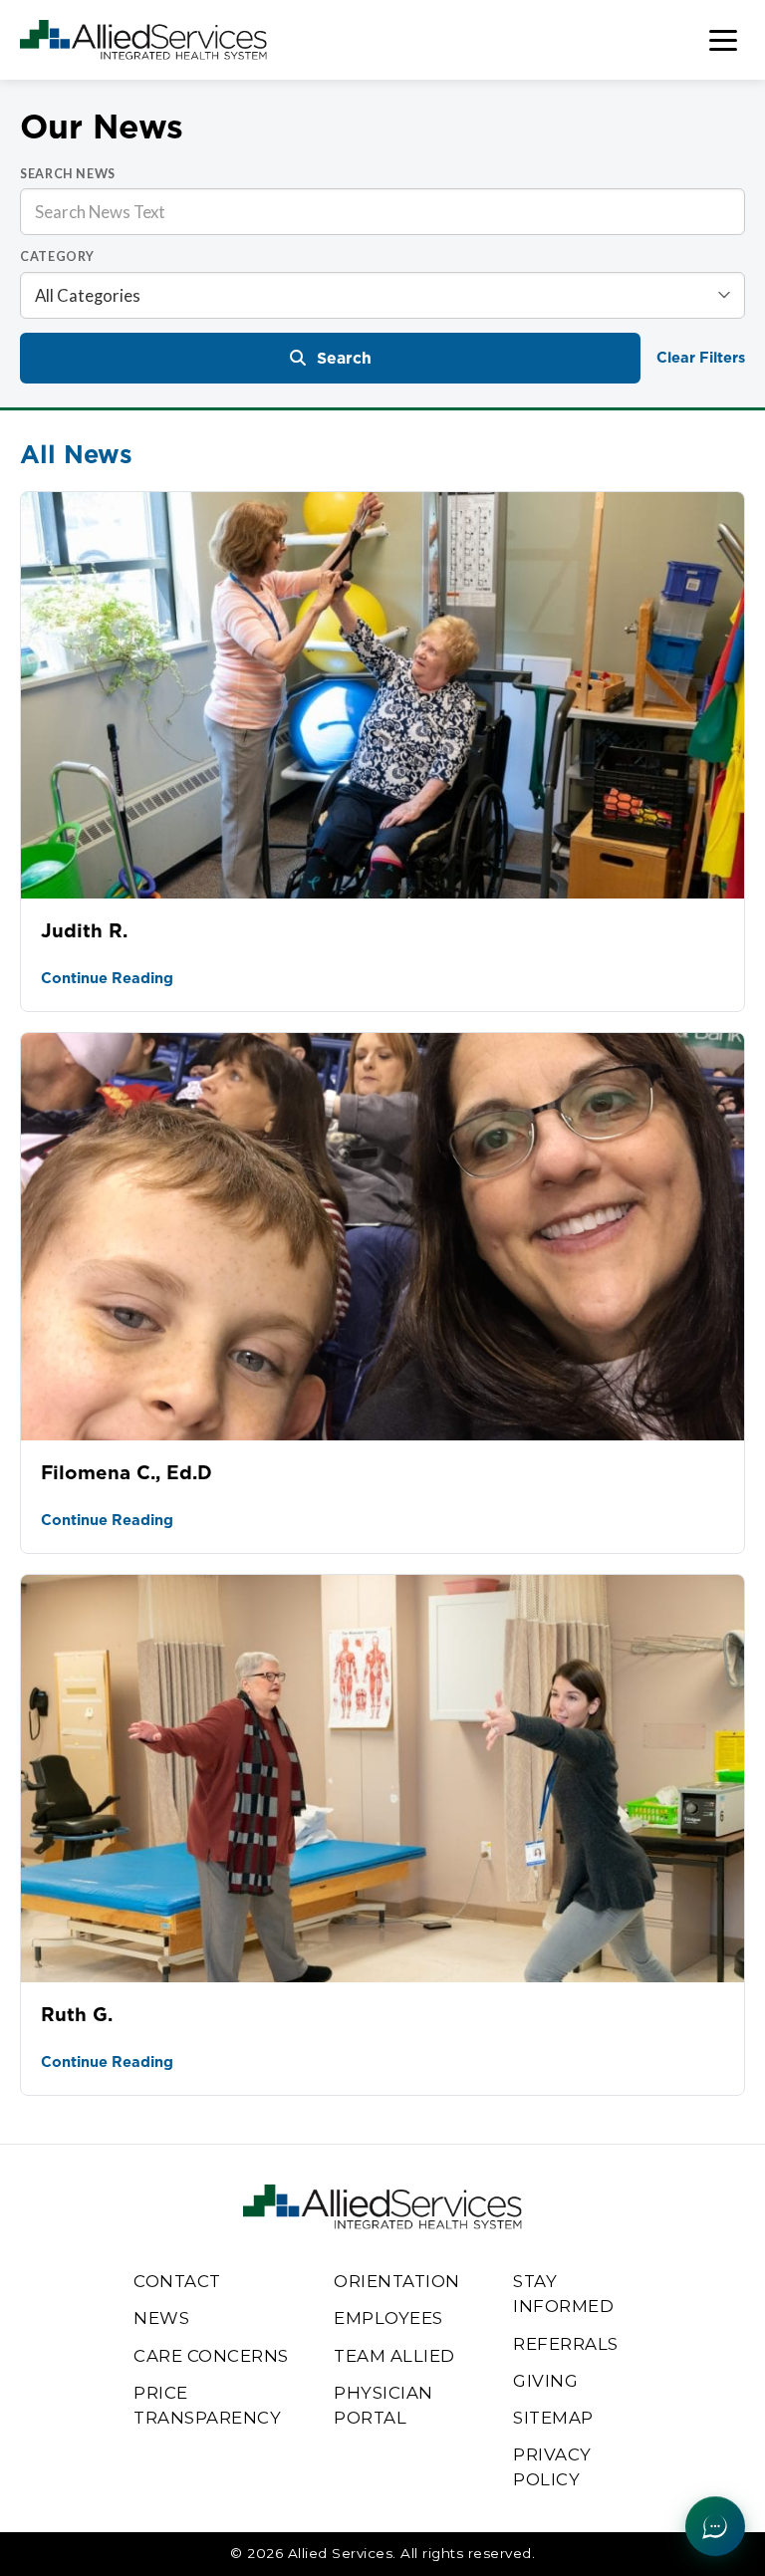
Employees (388, 2318)
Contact (177, 2281)
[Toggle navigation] (723, 40)
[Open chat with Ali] (715, 2526)
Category (57, 257)
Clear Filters (701, 357)
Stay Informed (563, 2294)
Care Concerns (211, 2356)
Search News (68, 174)
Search (344, 358)
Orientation (397, 2281)
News (161, 2318)
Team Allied (394, 2356)
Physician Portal (383, 2405)
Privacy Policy (552, 2467)
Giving (545, 2381)
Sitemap (553, 2418)
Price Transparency (207, 2405)
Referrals (566, 2344)
